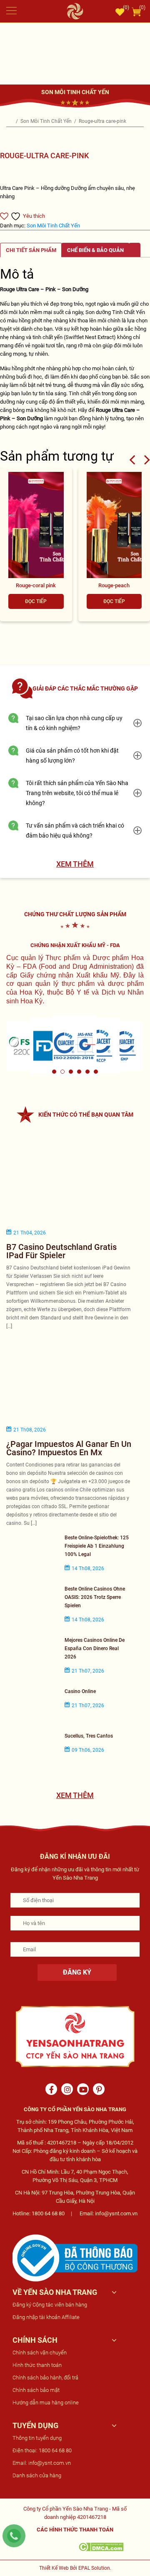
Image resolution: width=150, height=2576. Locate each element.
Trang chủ (10, 121)
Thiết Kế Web (54, 2568)
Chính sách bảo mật (36, 2390)
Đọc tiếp (36, 601)
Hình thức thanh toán (37, 2365)
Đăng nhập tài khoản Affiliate (46, 2317)
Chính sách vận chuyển (40, 2353)
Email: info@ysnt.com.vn (42, 2463)
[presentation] (132, 459)
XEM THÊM (75, 864)
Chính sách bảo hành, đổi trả (45, 2378)
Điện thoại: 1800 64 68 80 (42, 2450)
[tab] (31, 250)
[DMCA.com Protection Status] (101, 2546)
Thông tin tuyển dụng (37, 2438)
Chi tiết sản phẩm (31, 250)
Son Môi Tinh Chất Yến (47, 121)
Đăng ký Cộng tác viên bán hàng (50, 2305)
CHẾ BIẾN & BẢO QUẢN (95, 250)
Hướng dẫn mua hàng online (46, 2403)
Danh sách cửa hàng (37, 2475)
